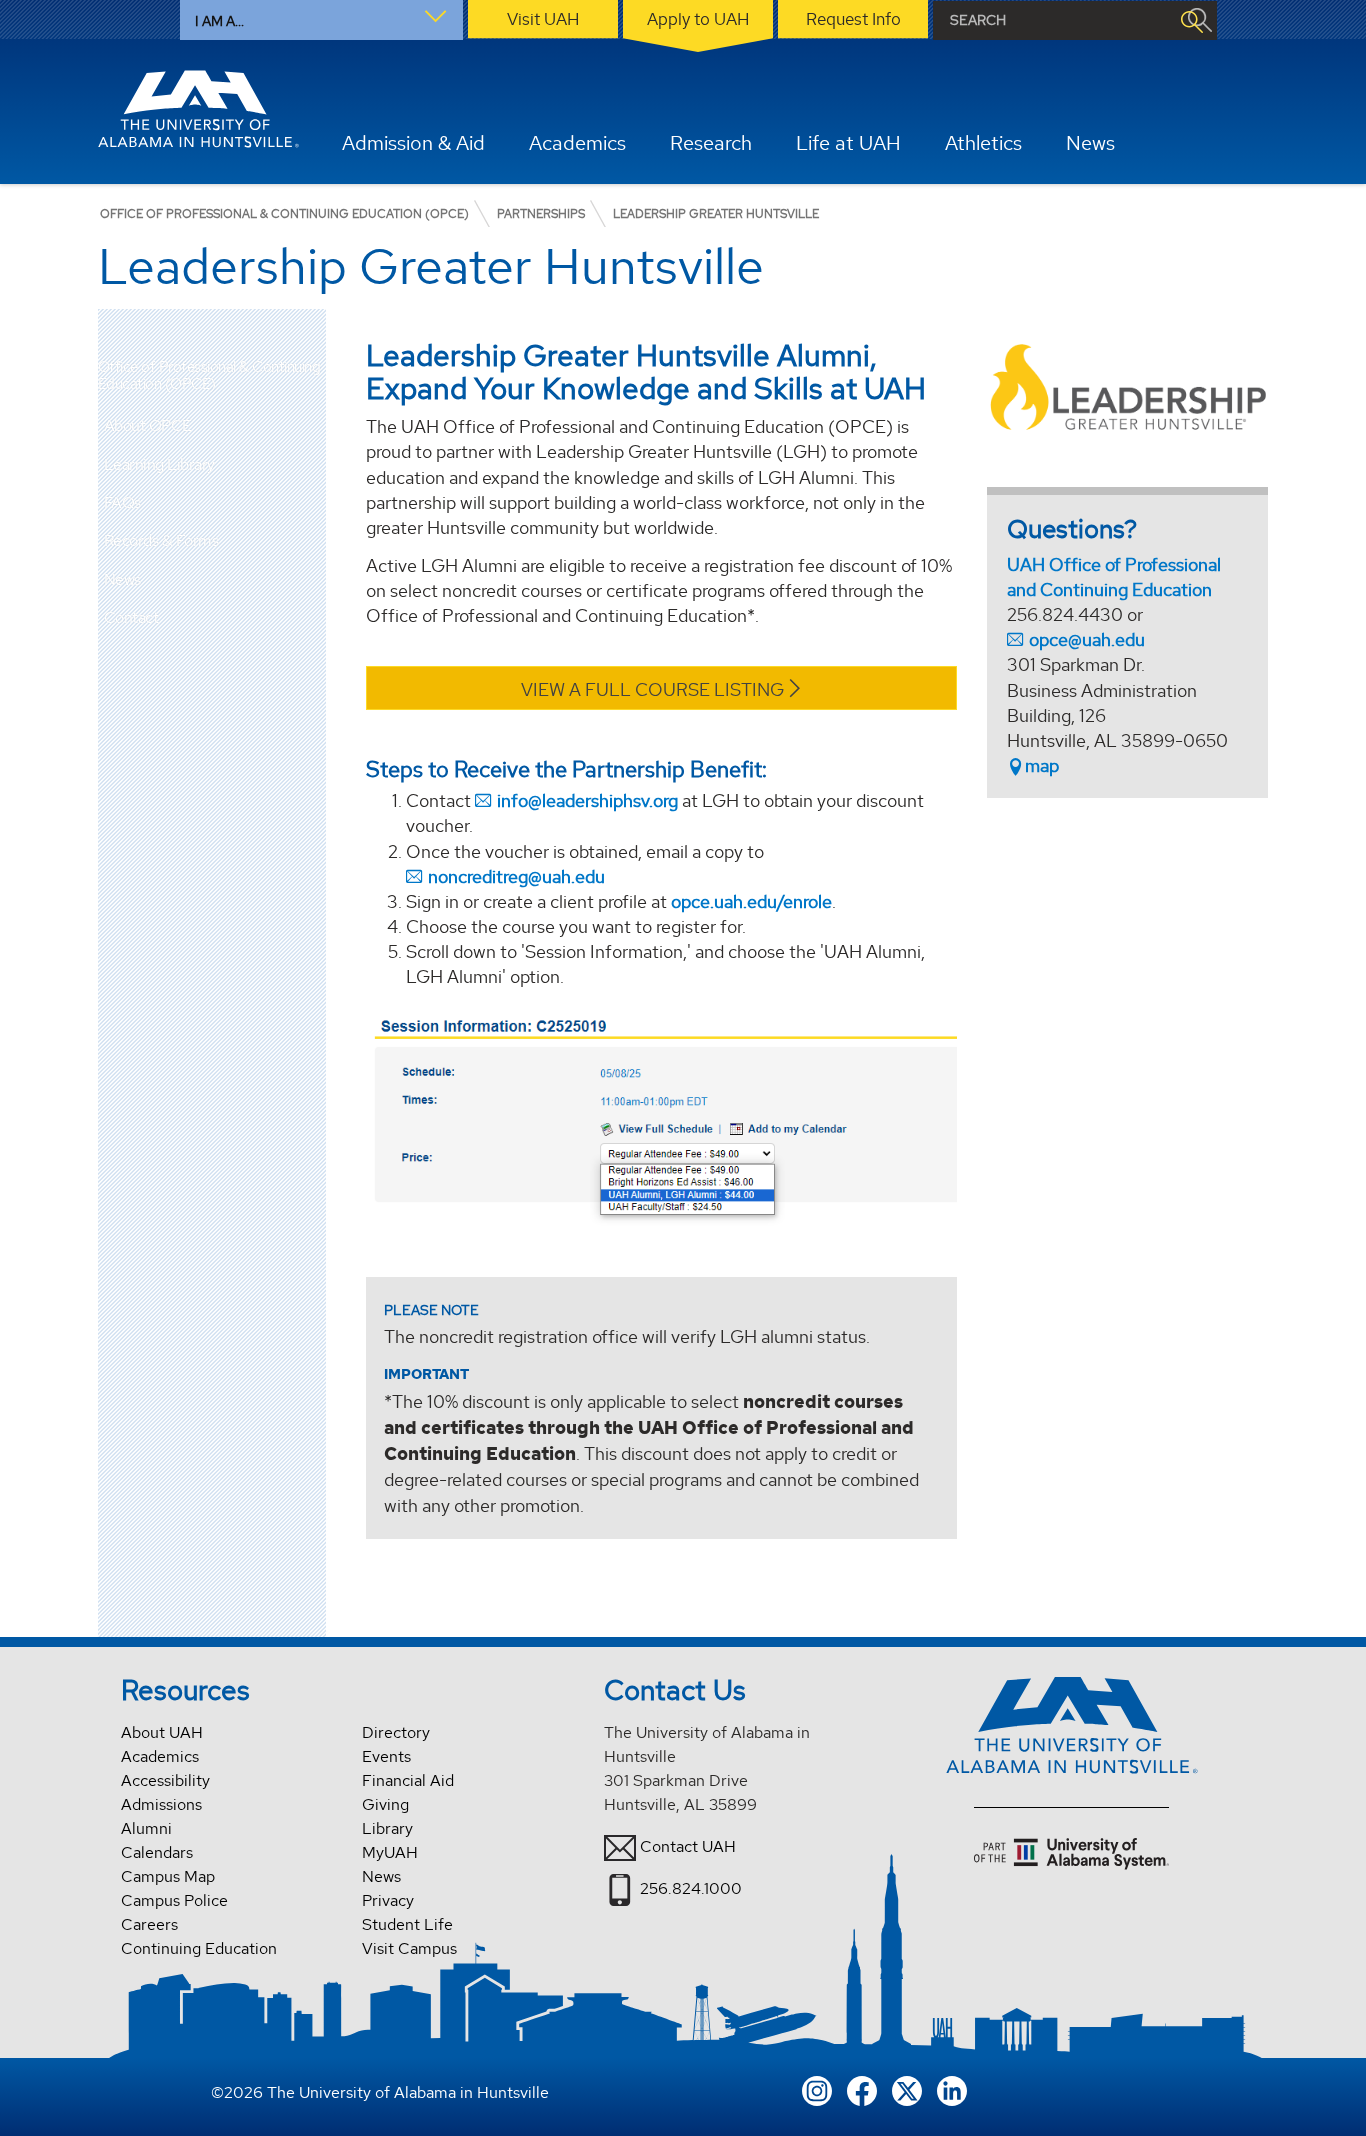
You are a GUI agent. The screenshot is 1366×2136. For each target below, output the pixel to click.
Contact (131, 617)
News (122, 579)
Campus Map (168, 1876)
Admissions (161, 1804)
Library (387, 1828)
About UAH (162, 1732)
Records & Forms (161, 540)
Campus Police (174, 1900)
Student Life (407, 1924)
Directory (396, 1732)
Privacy (388, 1900)
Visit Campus (409, 1948)
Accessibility (165, 1780)
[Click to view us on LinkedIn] (952, 2089)
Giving (385, 1804)
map (1042, 765)
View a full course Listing (652, 689)
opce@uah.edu (1087, 639)
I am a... (219, 21)
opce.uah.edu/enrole (751, 901)
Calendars (157, 1852)
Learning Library (159, 464)
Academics (160, 1756)
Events (386, 1756)
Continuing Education (199, 1948)
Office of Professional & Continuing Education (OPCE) (209, 375)
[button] (311, 426)
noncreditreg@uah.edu (516, 876)
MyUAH (390, 1852)
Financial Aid (408, 1780)
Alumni (146, 1828)
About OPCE (148, 425)
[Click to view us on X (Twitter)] (907, 2089)
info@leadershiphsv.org (587, 800)
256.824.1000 (691, 1888)
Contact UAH (688, 1846)
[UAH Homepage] (199, 109)
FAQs (122, 502)
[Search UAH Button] (1191, 20)
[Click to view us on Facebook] (862, 2089)
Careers (149, 1924)
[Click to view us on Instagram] (817, 2089)
